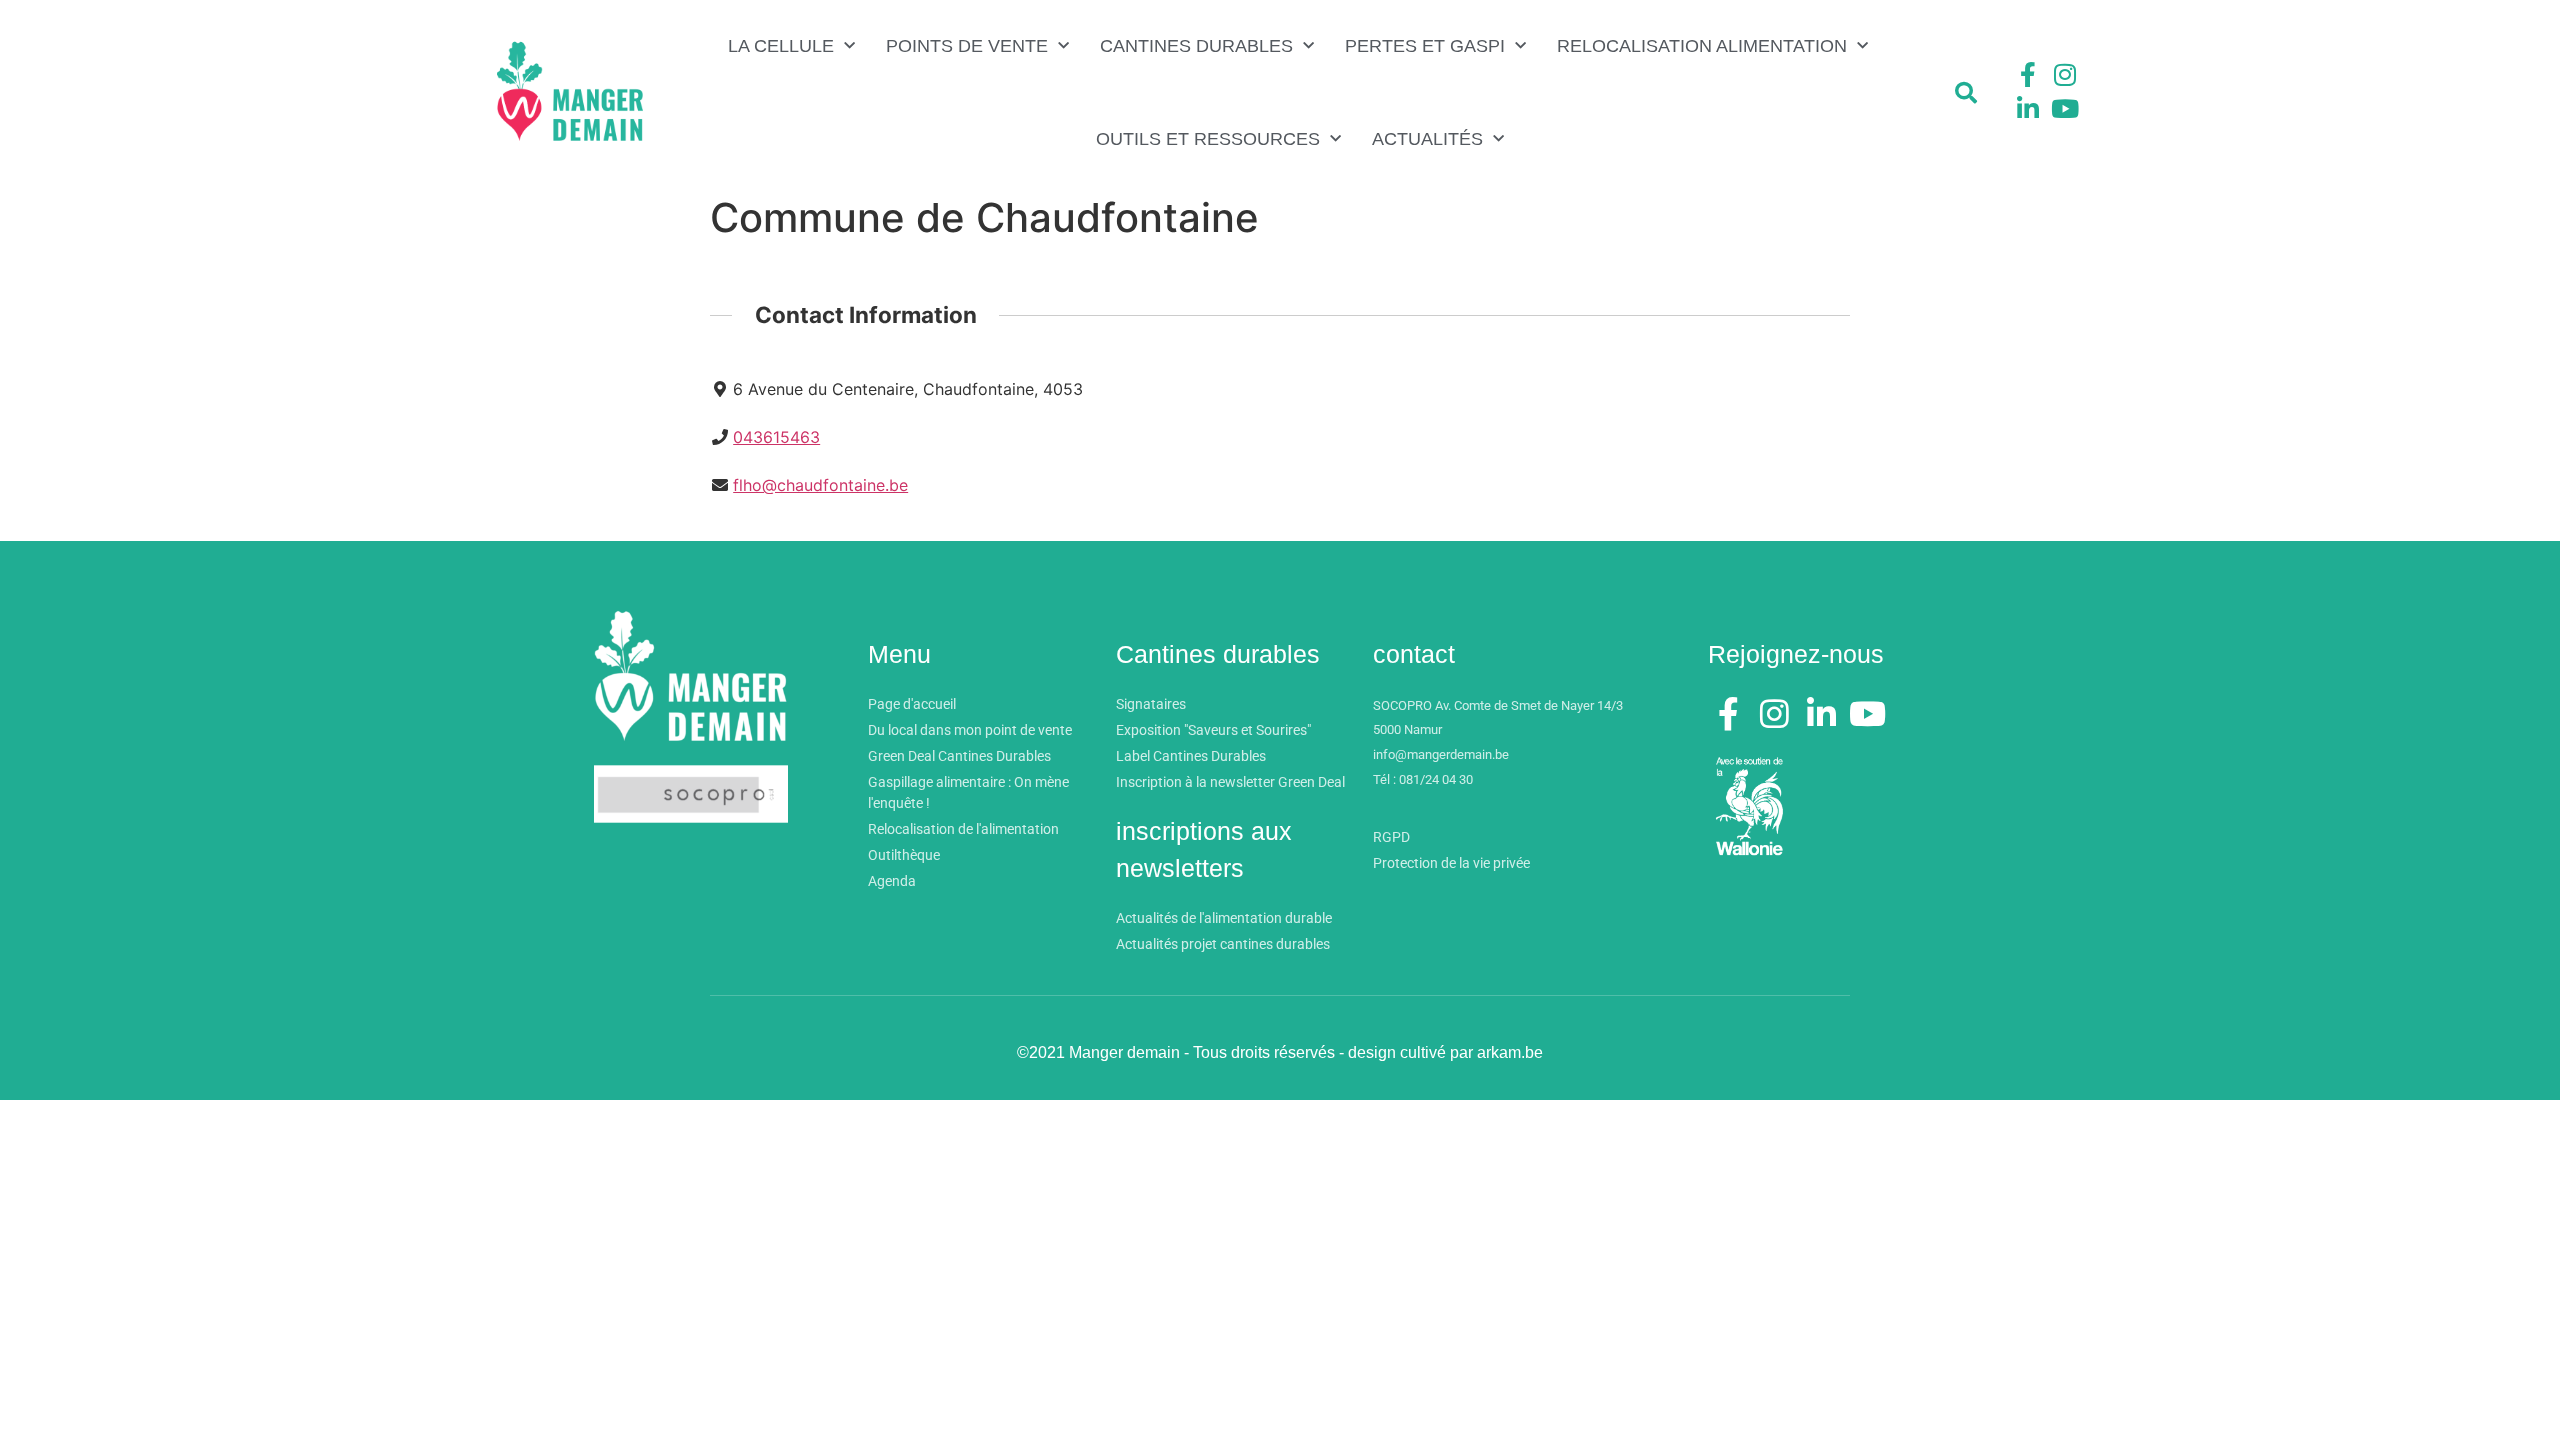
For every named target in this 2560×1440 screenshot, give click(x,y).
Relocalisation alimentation (1702, 46)
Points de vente (967, 46)
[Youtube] (2065, 108)
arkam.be (1510, 1052)
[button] (1966, 93)
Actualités (1427, 139)
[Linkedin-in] (2028, 108)
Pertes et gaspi (1425, 46)
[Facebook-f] (2028, 75)
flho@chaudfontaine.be (820, 485)
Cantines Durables (1196, 46)
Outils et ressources (1208, 139)
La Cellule (781, 46)
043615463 (776, 437)
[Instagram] (2065, 75)
